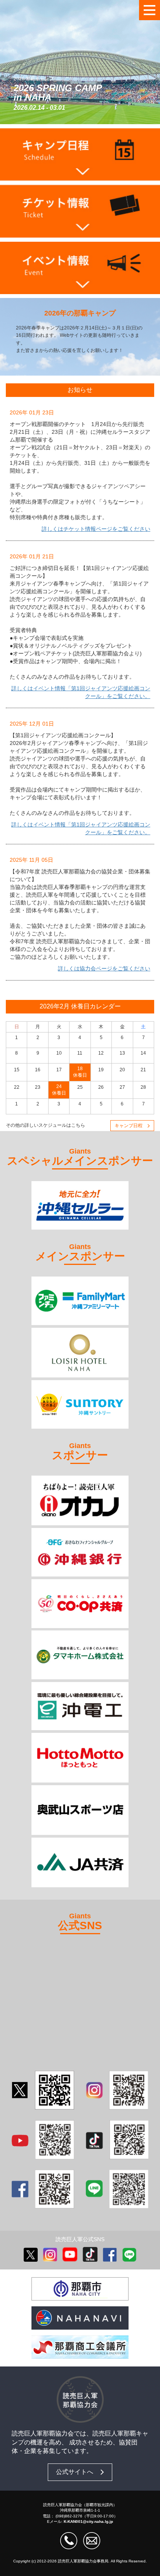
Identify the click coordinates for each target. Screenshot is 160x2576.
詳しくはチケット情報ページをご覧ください (96, 529)
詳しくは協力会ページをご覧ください (104, 968)
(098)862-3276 (69, 2516)
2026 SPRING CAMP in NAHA (58, 93)
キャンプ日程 (129, 1126)
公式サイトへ (75, 2472)
